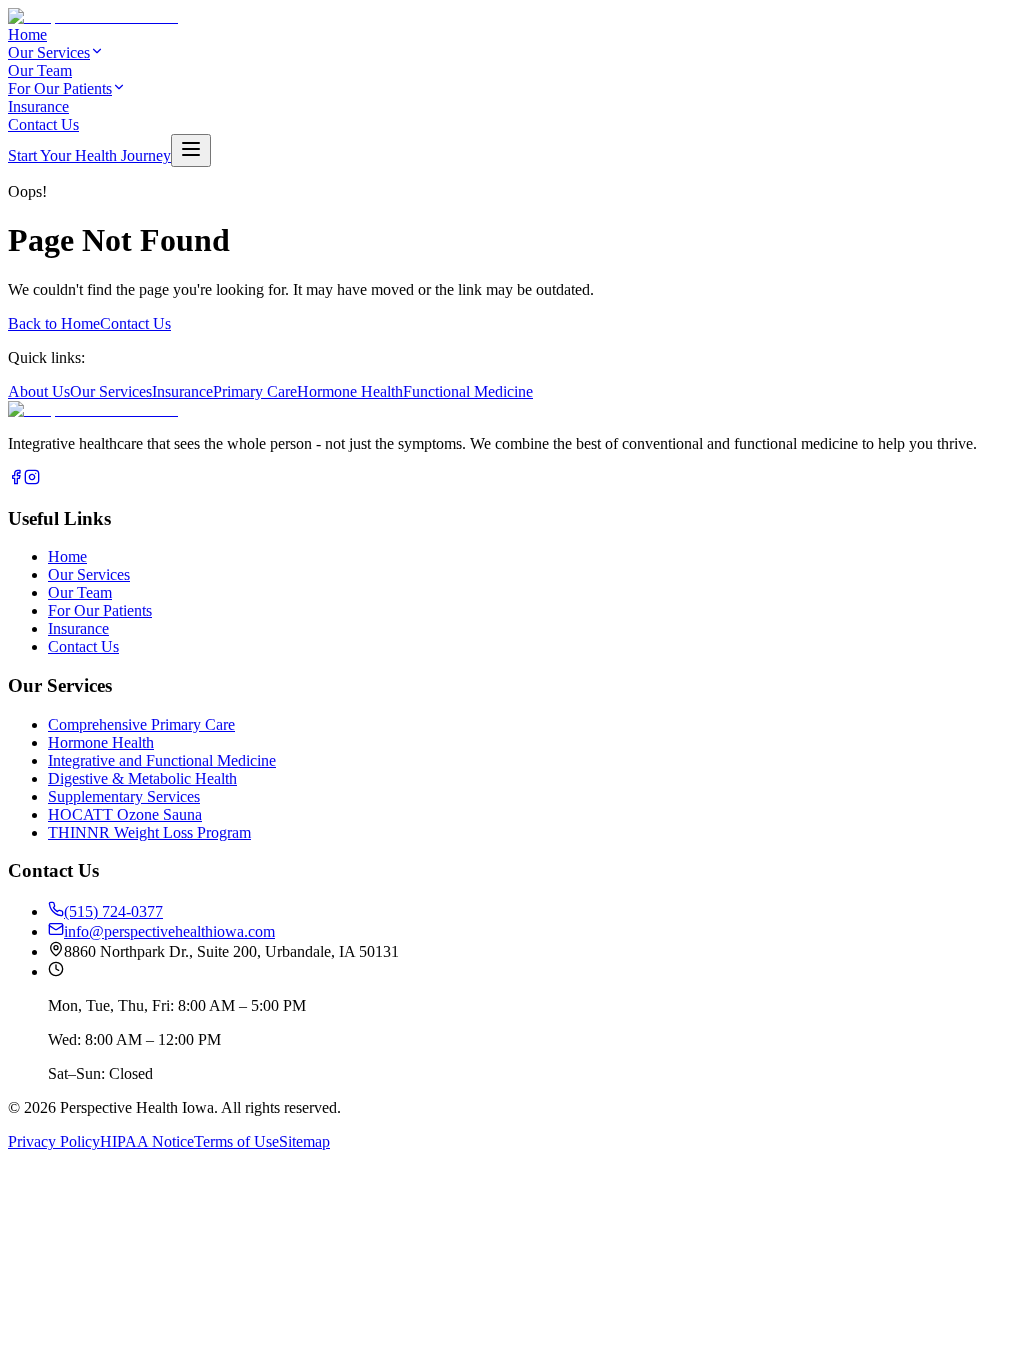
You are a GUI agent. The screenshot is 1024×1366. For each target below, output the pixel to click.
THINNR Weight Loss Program (149, 832)
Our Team (40, 70)
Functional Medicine (468, 391)
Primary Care (255, 391)
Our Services (49, 52)
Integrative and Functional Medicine (162, 760)
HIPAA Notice (147, 1141)
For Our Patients (60, 88)
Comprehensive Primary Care (141, 724)
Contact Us (43, 124)
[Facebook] (16, 479)
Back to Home (54, 323)
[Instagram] (32, 479)
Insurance (38, 106)
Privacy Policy (54, 1141)
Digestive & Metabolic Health (142, 778)
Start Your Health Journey (89, 155)
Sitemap (304, 1141)
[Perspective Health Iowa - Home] (93, 16)
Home (27, 34)
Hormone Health (350, 391)
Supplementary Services (124, 796)
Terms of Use (236, 1141)
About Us (39, 391)
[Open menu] (191, 150)
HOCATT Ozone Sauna (125, 814)
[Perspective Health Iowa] (93, 409)
